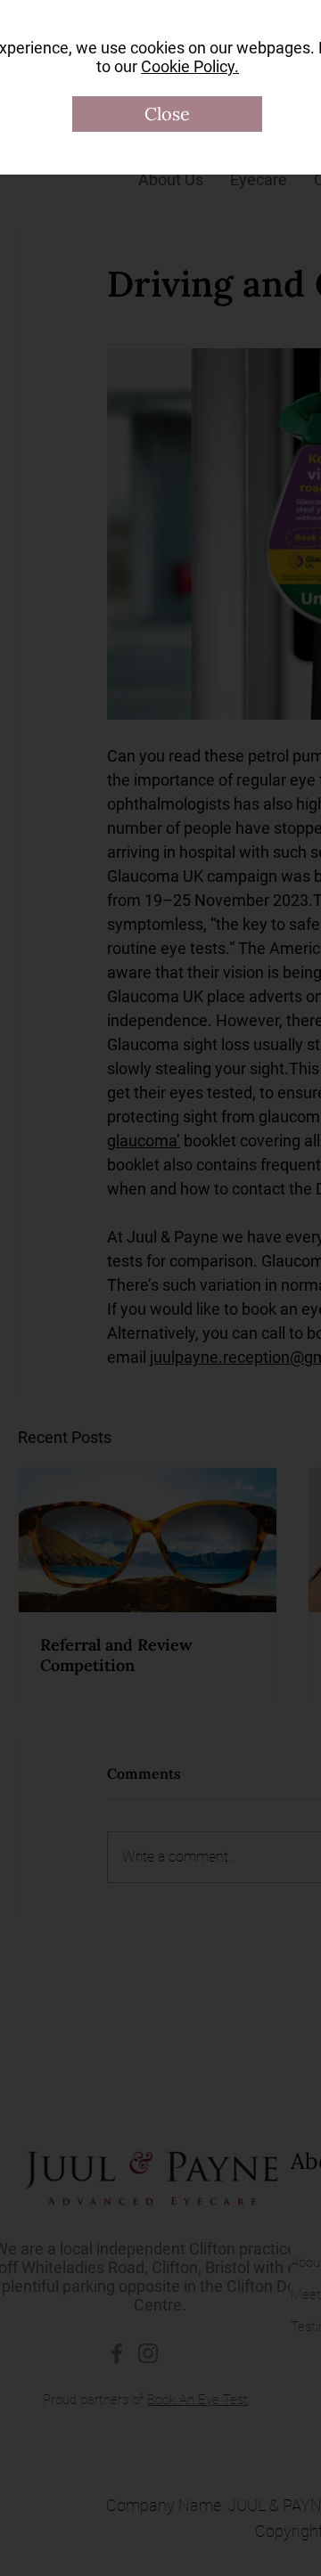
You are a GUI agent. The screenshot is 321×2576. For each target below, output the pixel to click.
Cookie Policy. (190, 66)
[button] (167, 114)
